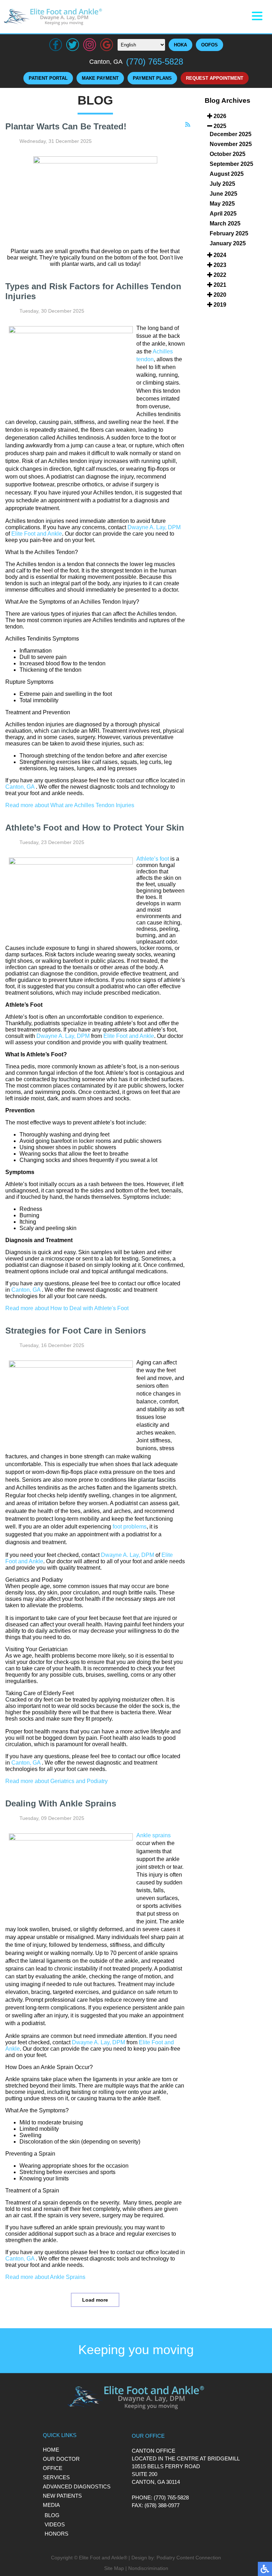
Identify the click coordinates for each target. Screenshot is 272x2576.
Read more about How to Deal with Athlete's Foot (67, 1308)
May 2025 (222, 204)
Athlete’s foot (153, 859)
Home (51, 2450)
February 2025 (229, 233)
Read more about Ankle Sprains (45, 2277)
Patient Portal (48, 78)
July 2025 (222, 184)
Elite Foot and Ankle (37, 534)
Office (53, 2468)
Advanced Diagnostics (77, 2486)
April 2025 (223, 214)
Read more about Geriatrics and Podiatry (56, 1781)
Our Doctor (61, 2459)
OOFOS (209, 45)
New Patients (62, 2496)
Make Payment (100, 78)
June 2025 (223, 194)
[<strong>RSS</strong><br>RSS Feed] (188, 125)
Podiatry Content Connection (189, 2558)
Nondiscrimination (148, 2568)
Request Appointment (215, 78)
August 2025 (227, 174)
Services (56, 2477)
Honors (56, 2534)
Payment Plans (152, 78)
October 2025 (228, 154)
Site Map (114, 2568)
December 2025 (231, 134)
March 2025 (225, 223)
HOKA (180, 45)
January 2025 (228, 243)
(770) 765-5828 (155, 62)
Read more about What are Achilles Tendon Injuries (70, 805)
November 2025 (231, 144)
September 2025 (231, 164)
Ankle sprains (154, 1835)
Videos (55, 2524)
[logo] (53, 17)
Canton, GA (20, 787)
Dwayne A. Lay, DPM (154, 527)
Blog (52, 2515)
